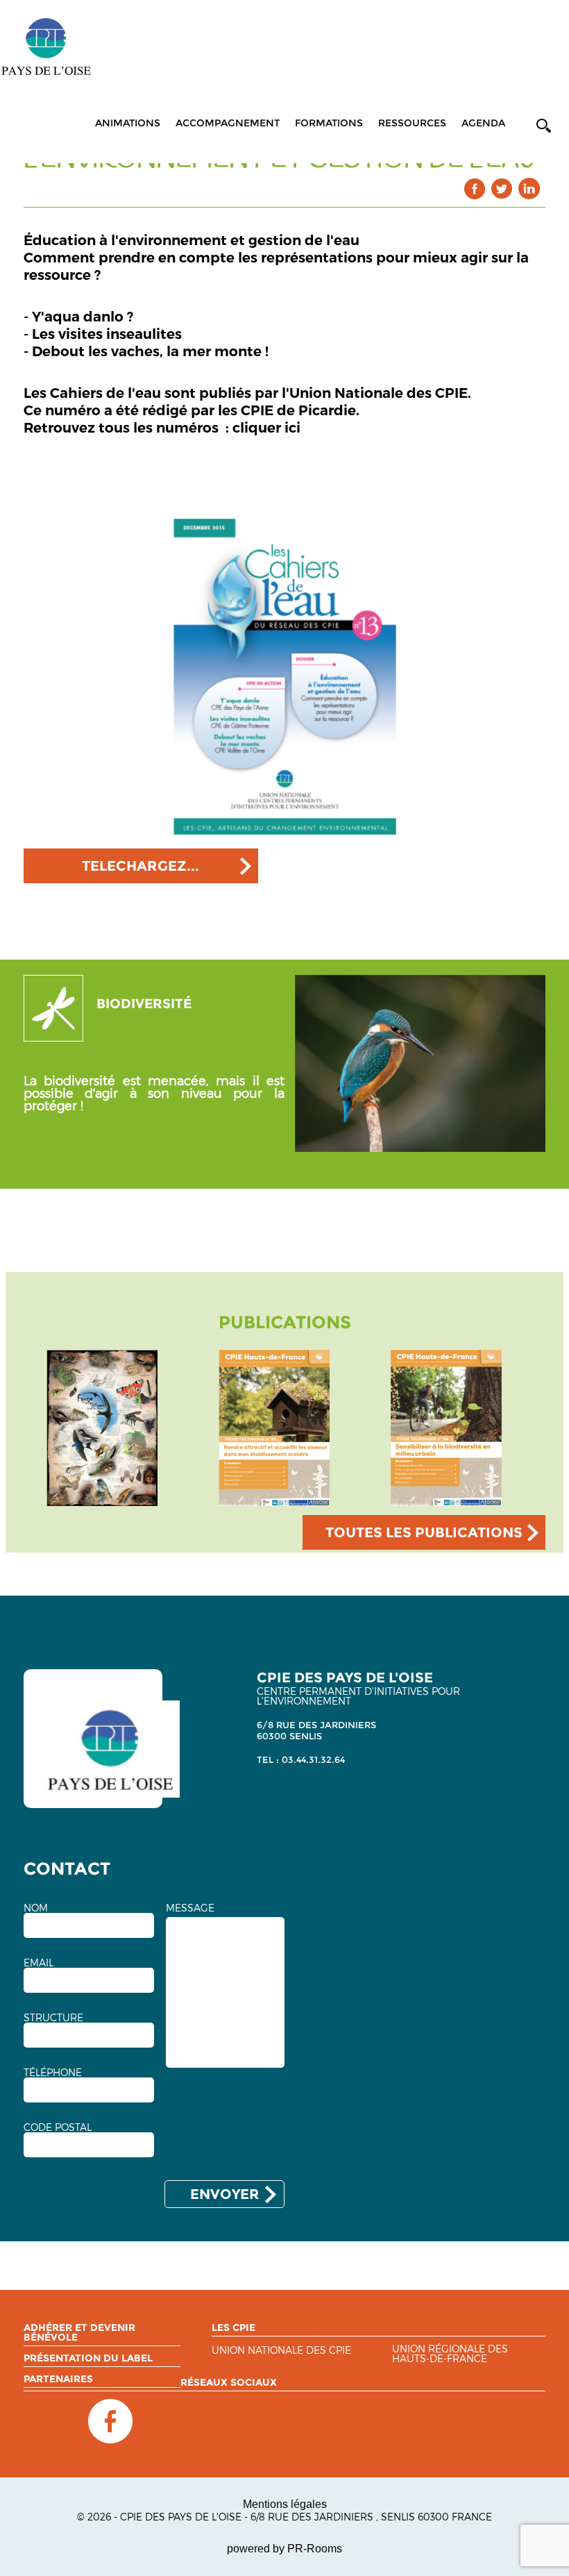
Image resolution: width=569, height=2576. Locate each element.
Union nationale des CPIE (281, 2351)
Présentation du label (88, 2358)
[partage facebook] (475, 189)
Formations (329, 123)
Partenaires (58, 2379)
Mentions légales (285, 2504)
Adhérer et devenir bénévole (79, 2332)
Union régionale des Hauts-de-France (450, 2354)
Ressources (412, 123)
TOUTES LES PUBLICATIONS (424, 1532)
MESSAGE (190, 1908)
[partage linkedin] (529, 189)
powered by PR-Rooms (284, 2549)
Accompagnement (228, 123)
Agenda (483, 123)
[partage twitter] (502, 189)
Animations (128, 123)
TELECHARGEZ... (141, 866)
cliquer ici (266, 428)
